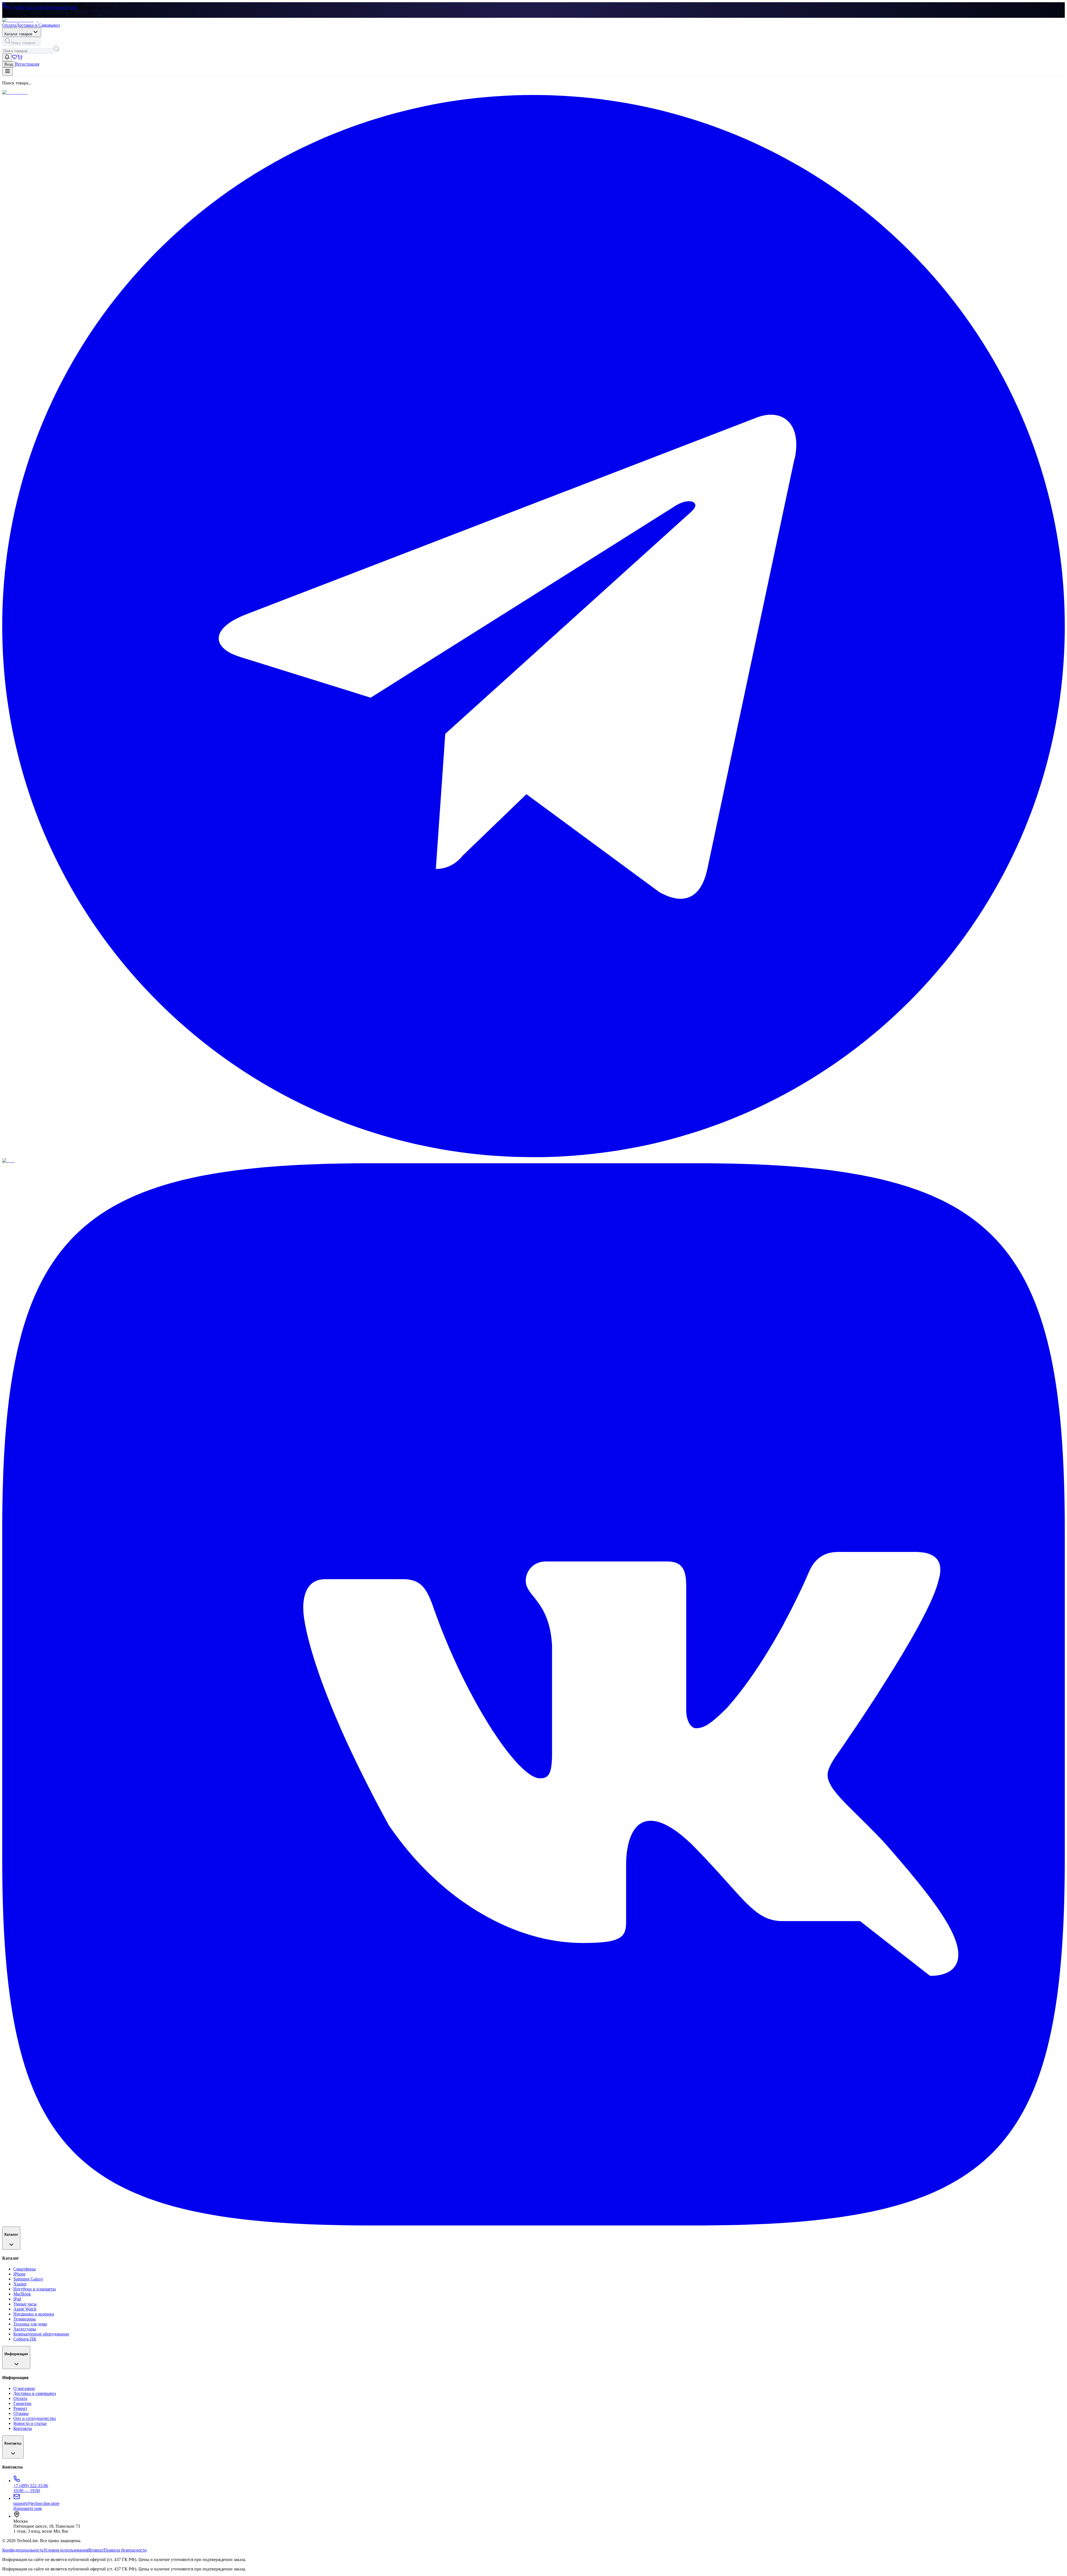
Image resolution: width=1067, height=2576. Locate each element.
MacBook (22, 2294)
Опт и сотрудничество (35, 2418)
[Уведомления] (7, 57)
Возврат (96, 2550)
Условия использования (66, 2550)
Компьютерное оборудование (41, 2334)
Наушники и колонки (34, 2314)
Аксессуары (25, 2329)
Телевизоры (25, 2319)
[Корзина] (20, 58)
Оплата (9, 25)
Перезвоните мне (61, 7)
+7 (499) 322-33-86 (26, 7)
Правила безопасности (125, 2550)
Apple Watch (25, 2309)
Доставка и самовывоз (35, 2393)
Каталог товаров (18, 34)
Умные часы (25, 2304)
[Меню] (8, 72)
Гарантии (22, 2403)
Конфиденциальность (23, 2550)
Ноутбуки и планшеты (35, 2289)
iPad (17, 2299)
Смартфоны (25, 2269)
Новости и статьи (30, 2423)
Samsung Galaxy (28, 2279)
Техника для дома (30, 2324)
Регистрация (27, 64)
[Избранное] (15, 58)
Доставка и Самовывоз (38, 25)
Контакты (23, 2428)
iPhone (19, 2274)
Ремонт (20, 2408)
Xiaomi (20, 2284)
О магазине (24, 2388)
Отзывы (21, 2413)
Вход (9, 64)
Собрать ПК (25, 2339)
